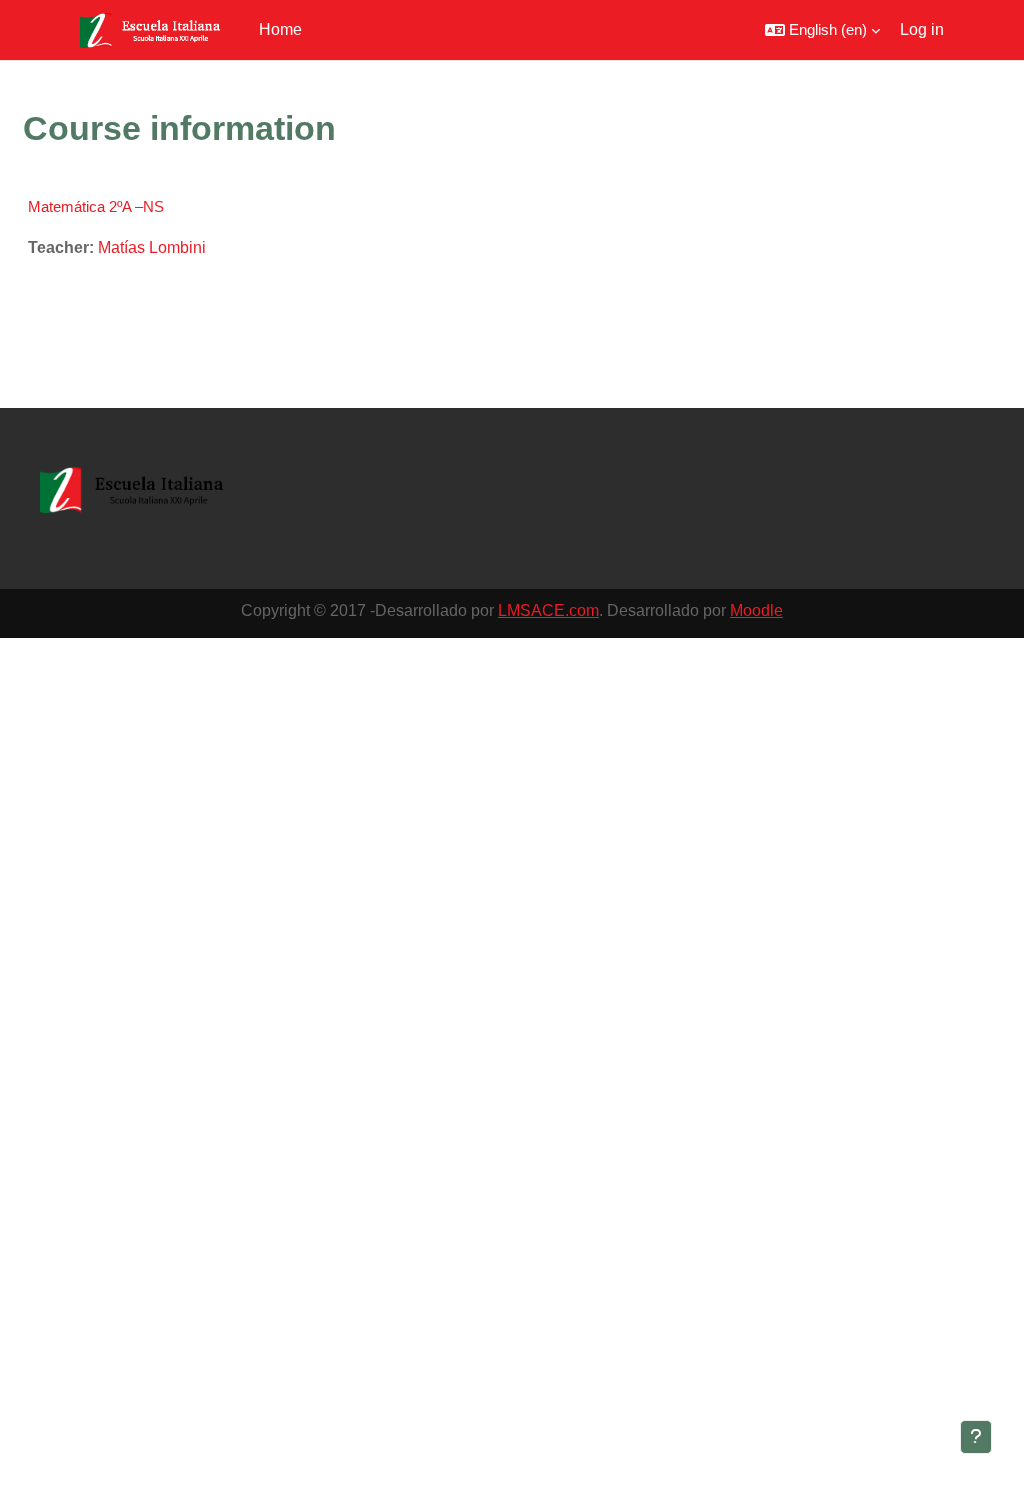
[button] (822, 30)
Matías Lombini (152, 247)
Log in (922, 29)
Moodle (756, 610)
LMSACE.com (548, 610)
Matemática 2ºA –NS (96, 206)
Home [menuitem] (280, 29)
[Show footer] (976, 1437)
